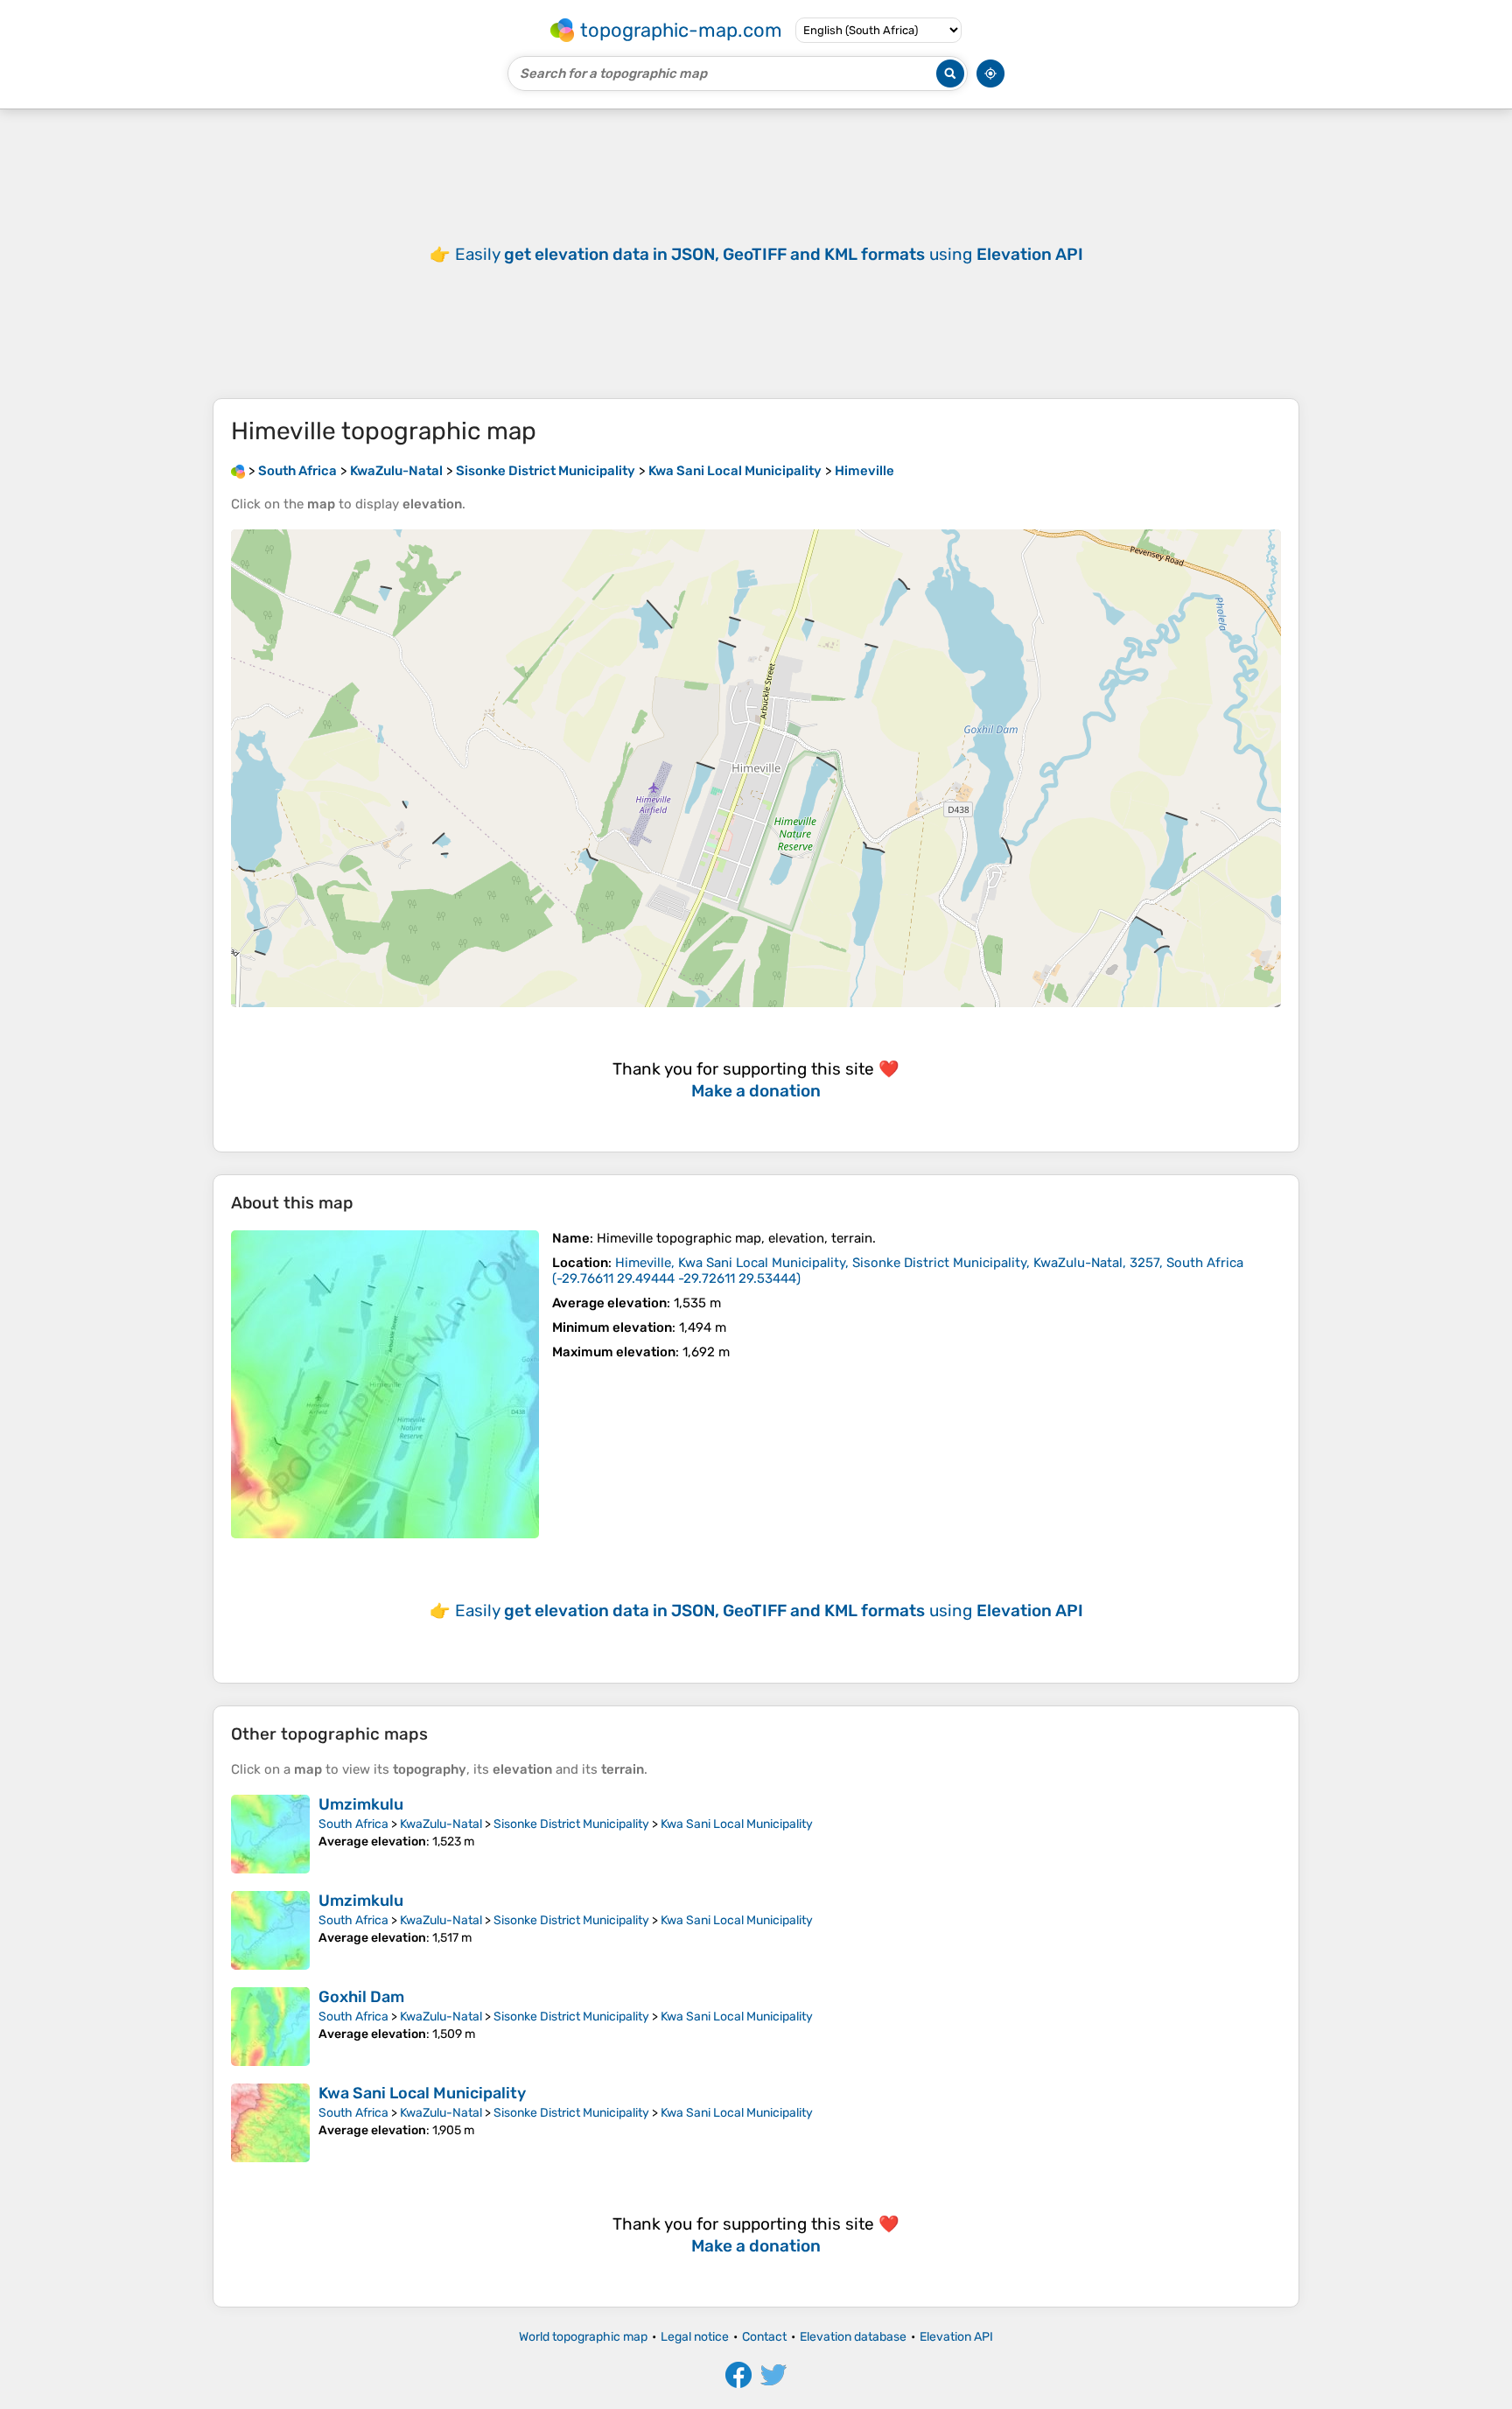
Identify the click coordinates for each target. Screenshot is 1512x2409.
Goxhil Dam (361, 1997)
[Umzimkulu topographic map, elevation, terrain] (270, 1834)
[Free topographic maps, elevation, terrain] (238, 471)
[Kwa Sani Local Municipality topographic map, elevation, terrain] (270, 2123)
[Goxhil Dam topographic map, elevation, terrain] (270, 2027)
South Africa (353, 1824)
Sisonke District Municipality (571, 1824)
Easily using (769, 254)
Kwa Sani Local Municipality (737, 1824)
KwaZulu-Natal (441, 1824)
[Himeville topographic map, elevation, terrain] (385, 1384)
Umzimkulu (361, 1804)
